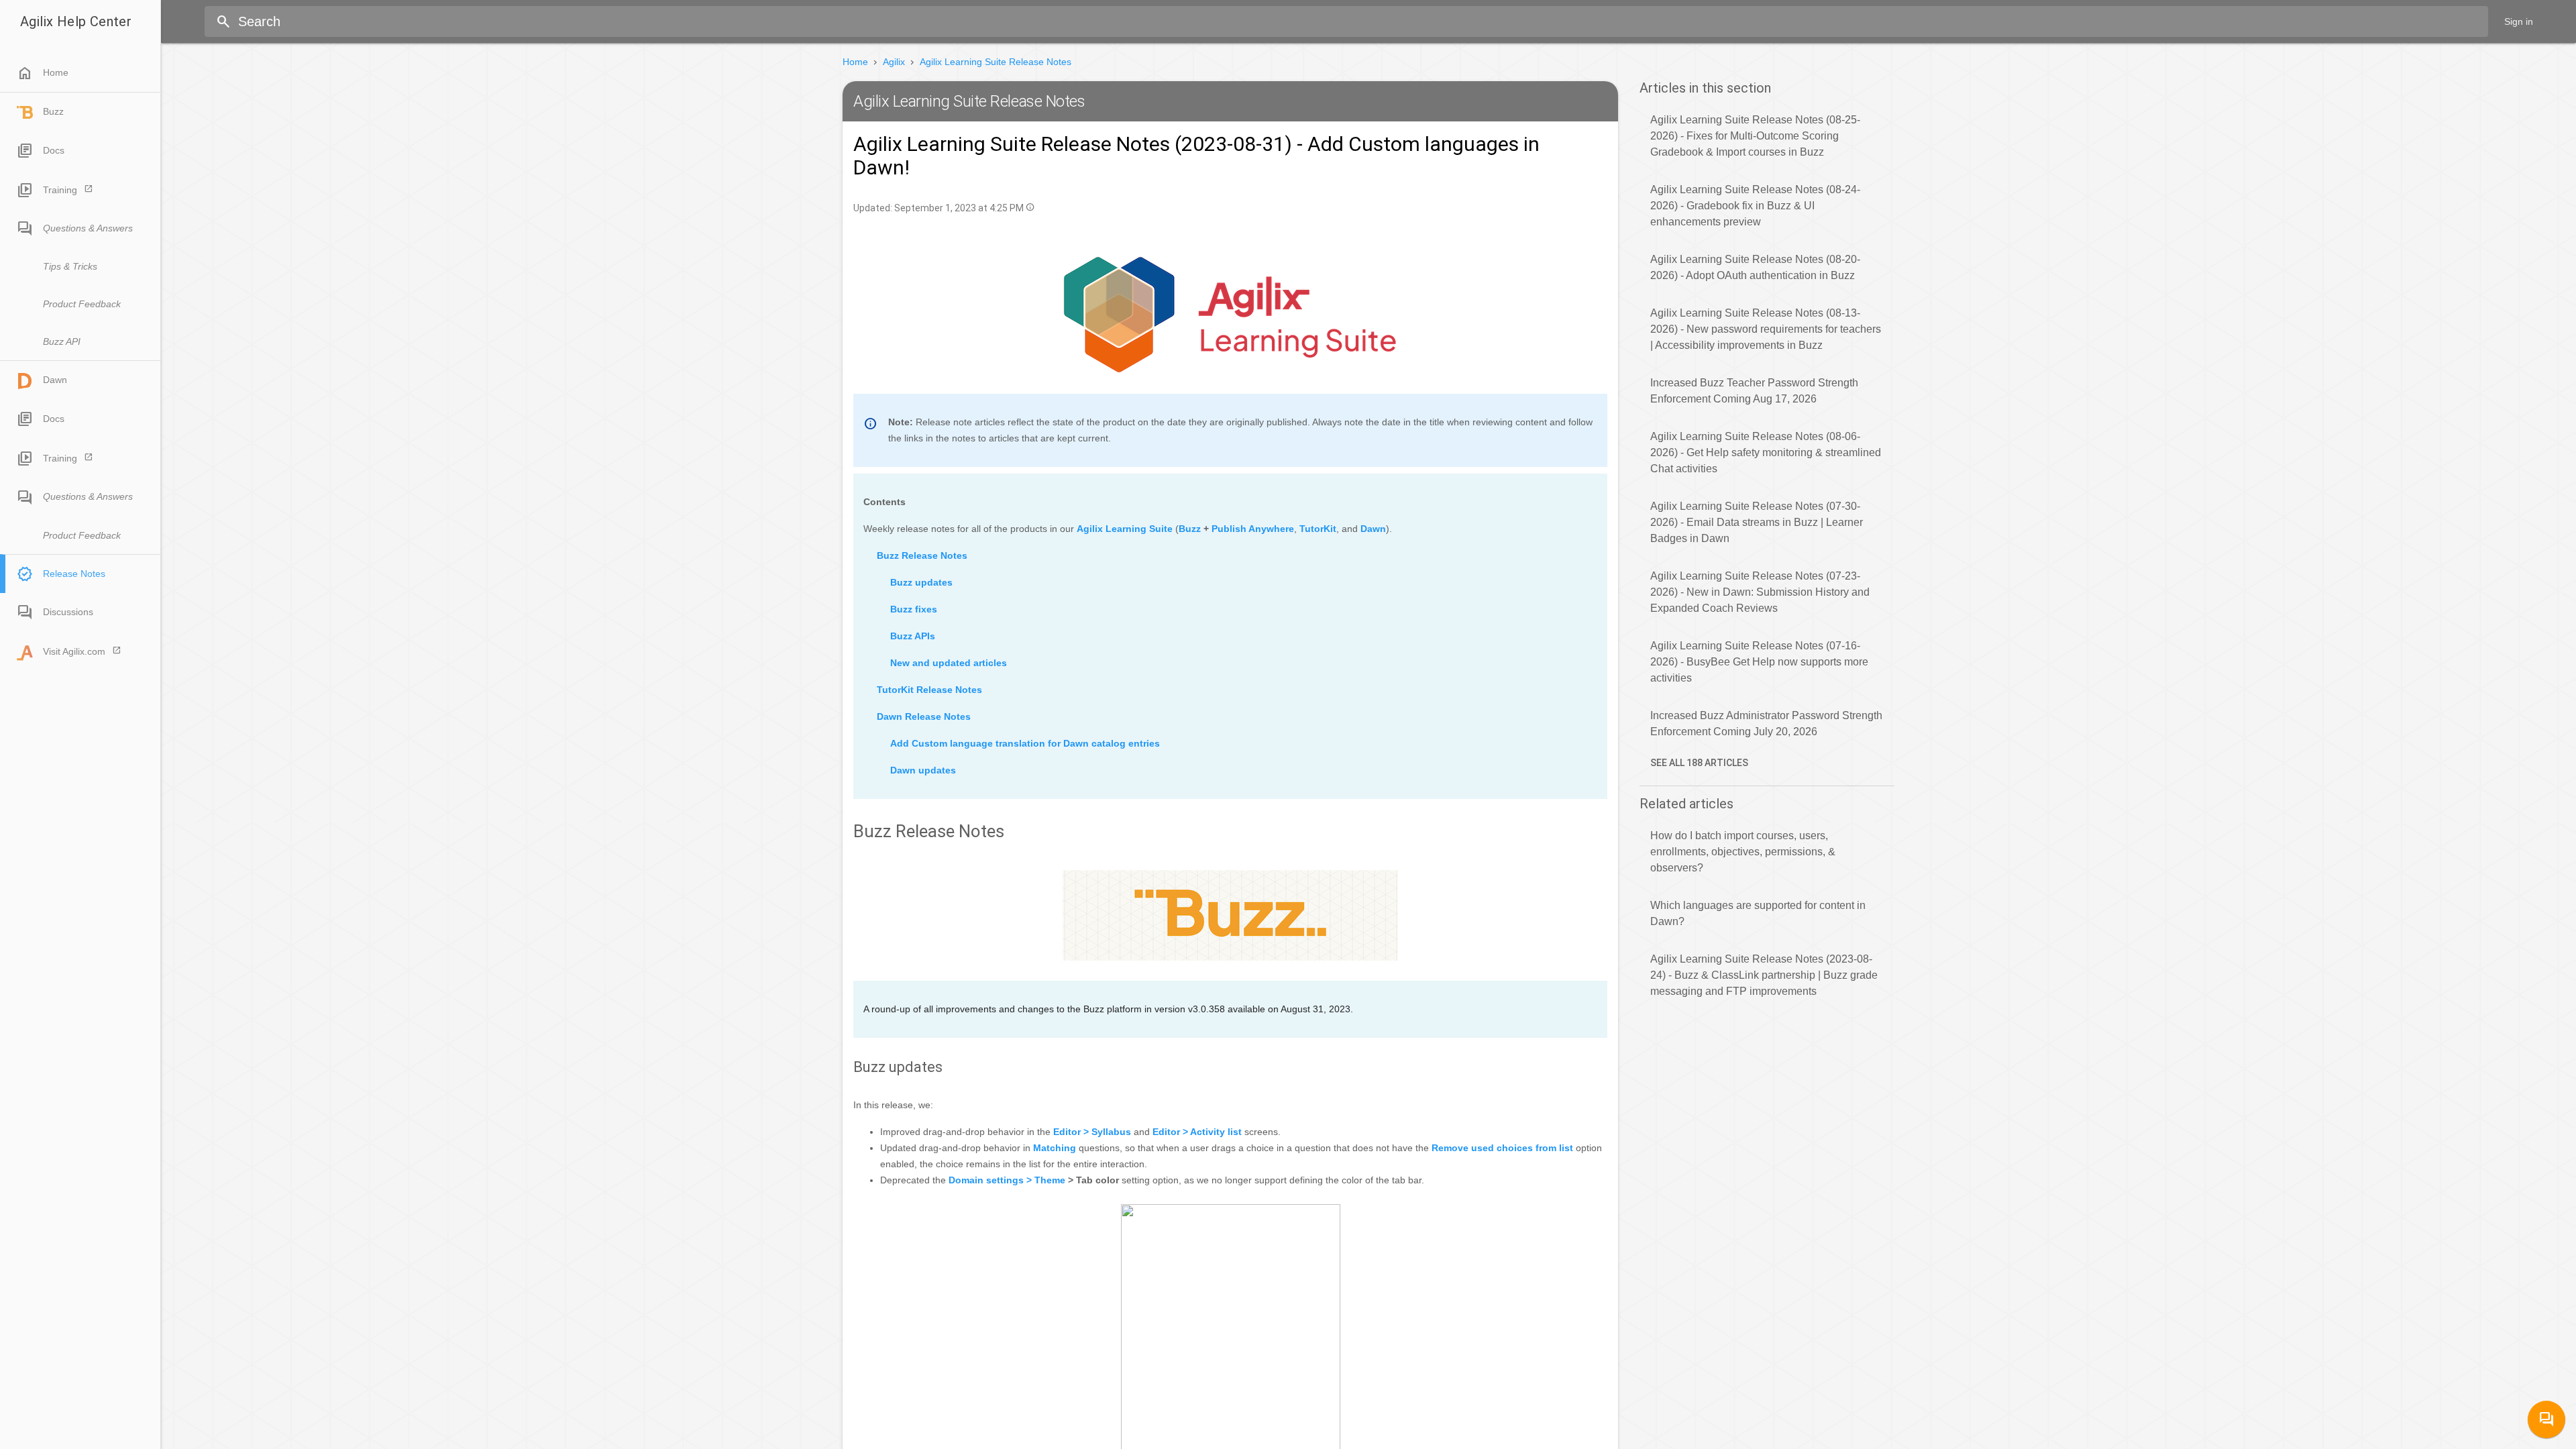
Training (60, 190)
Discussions (68, 612)
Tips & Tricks (70, 266)
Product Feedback (82, 304)
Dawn (55, 380)
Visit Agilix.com (74, 651)
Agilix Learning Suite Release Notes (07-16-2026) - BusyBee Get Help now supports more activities (1759, 662)
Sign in (2519, 21)
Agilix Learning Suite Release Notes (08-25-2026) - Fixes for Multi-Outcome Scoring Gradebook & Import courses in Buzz (1755, 136)
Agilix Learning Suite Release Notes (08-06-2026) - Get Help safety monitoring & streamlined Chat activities (1766, 452)
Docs (54, 150)
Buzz (53, 111)
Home (43, 73)
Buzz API (62, 341)
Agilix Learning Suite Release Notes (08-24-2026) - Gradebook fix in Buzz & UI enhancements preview (1755, 206)
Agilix (894, 62)
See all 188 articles (1699, 763)
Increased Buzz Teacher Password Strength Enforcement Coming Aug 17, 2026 (1754, 391)
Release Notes (74, 574)
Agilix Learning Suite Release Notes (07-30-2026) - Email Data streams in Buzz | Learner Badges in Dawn (1757, 522)
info (1030, 207)
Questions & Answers (88, 228)
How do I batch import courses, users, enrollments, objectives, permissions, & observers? (1743, 852)
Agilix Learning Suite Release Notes (996, 62)
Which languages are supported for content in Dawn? (1758, 913)
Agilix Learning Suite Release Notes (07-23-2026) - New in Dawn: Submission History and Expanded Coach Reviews (1760, 592)
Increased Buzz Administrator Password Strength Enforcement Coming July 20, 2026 (1766, 723)
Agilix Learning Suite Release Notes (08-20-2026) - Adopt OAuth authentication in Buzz (1755, 267)
